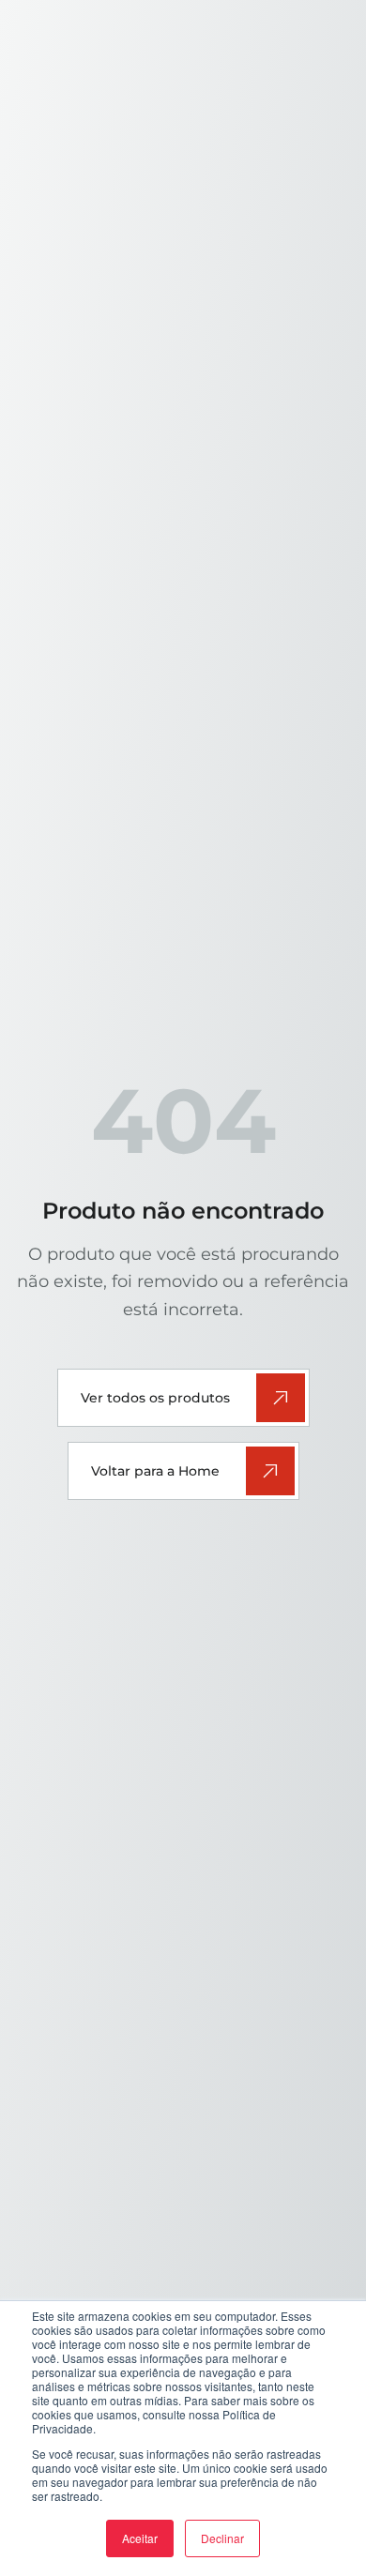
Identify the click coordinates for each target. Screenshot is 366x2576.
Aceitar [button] (140, 2538)
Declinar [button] (222, 2538)
